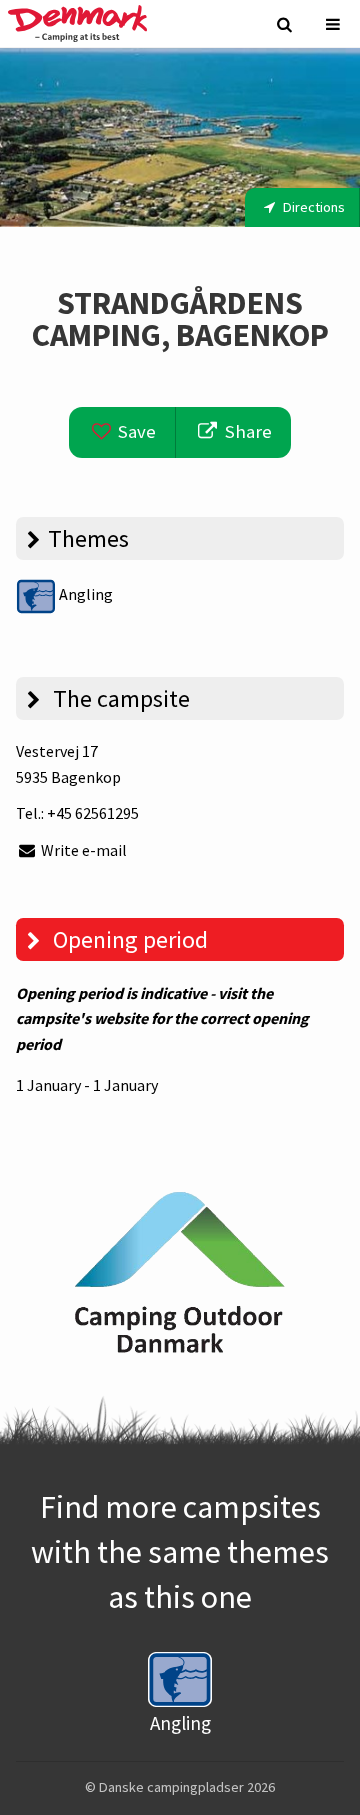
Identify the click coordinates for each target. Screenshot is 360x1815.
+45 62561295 (93, 813)
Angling (84, 594)
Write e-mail (82, 850)
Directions (312, 207)
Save (135, 431)
